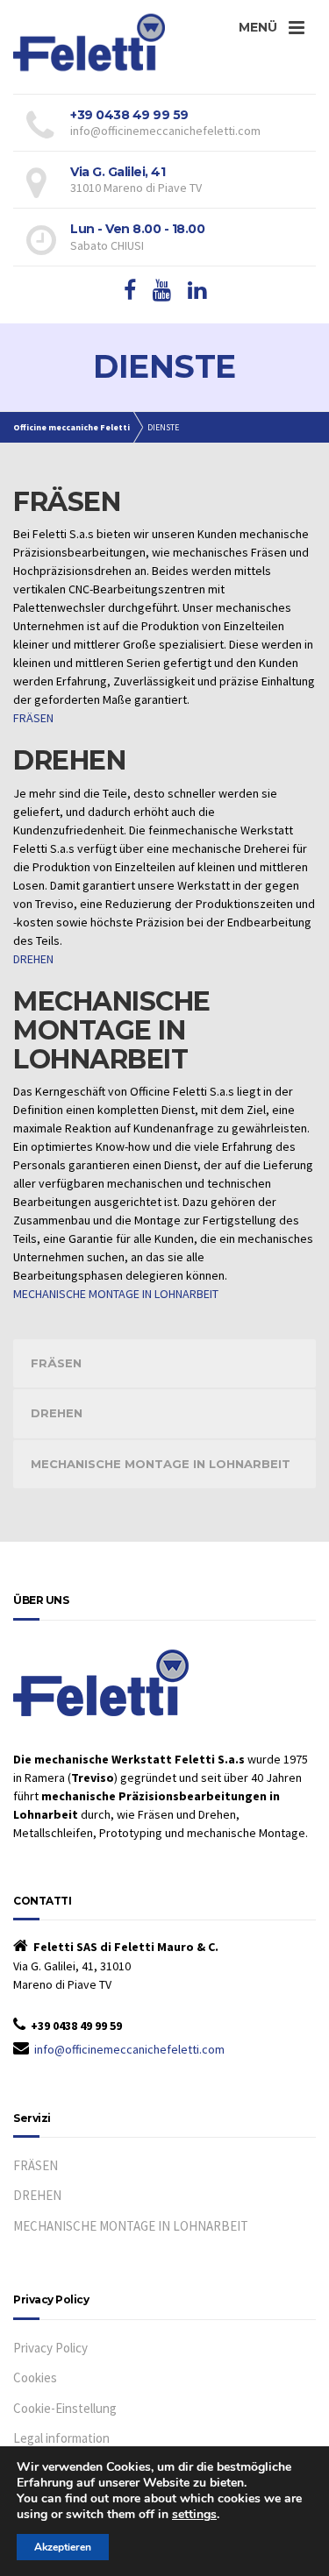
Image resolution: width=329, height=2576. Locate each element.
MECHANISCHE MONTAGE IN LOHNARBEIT (116, 1294)
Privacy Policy (50, 2348)
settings (194, 2515)
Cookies (35, 2377)
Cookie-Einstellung (65, 2408)
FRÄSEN (33, 718)
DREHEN (33, 959)
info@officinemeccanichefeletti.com (129, 2049)
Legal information (61, 2438)
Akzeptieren (63, 2547)
